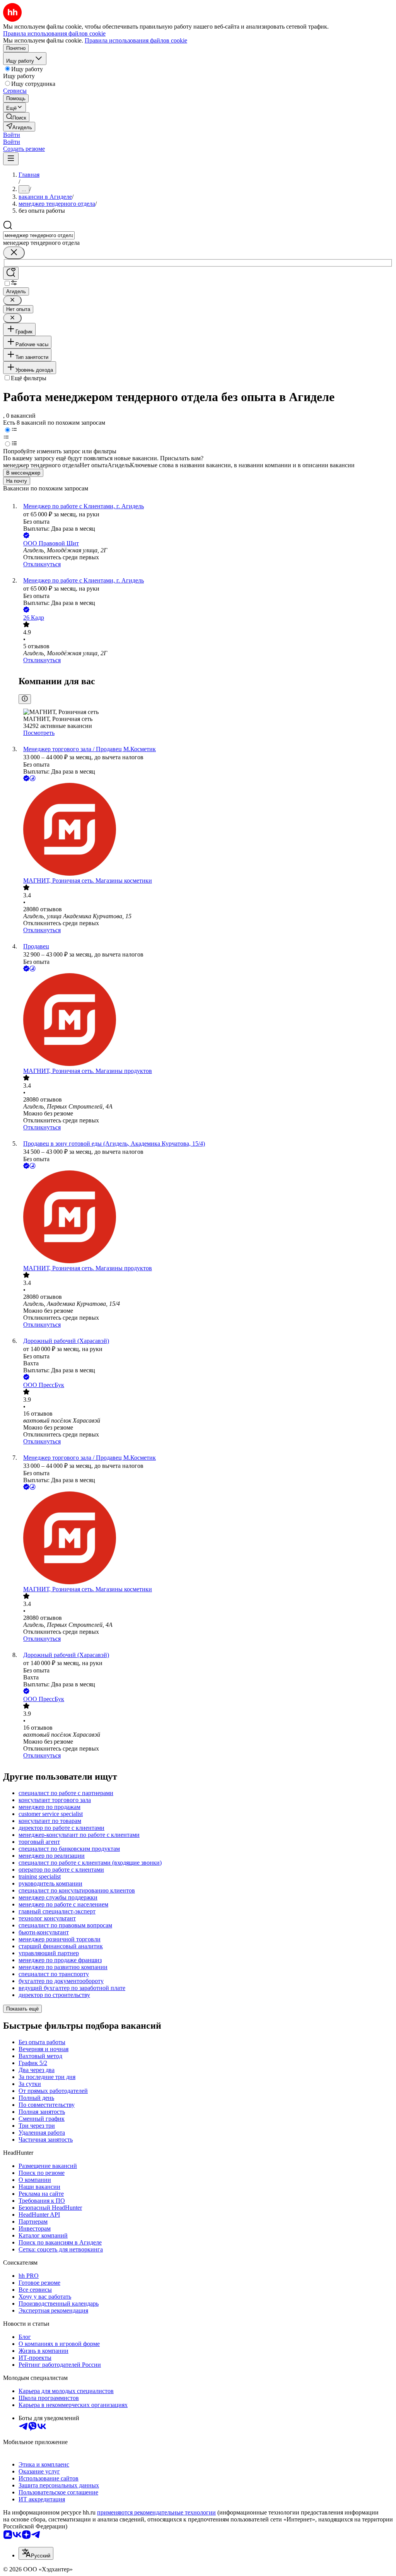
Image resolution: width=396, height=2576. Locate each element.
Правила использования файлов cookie (136, 40)
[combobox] (39, 235)
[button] (12, 135)
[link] (16, 117)
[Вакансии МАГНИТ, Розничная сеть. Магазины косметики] (206, 830)
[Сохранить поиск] (11, 273)
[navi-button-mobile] (11, 159)
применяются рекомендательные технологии (156, 2512)
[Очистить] (14, 253)
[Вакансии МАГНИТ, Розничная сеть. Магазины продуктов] (206, 1020)
